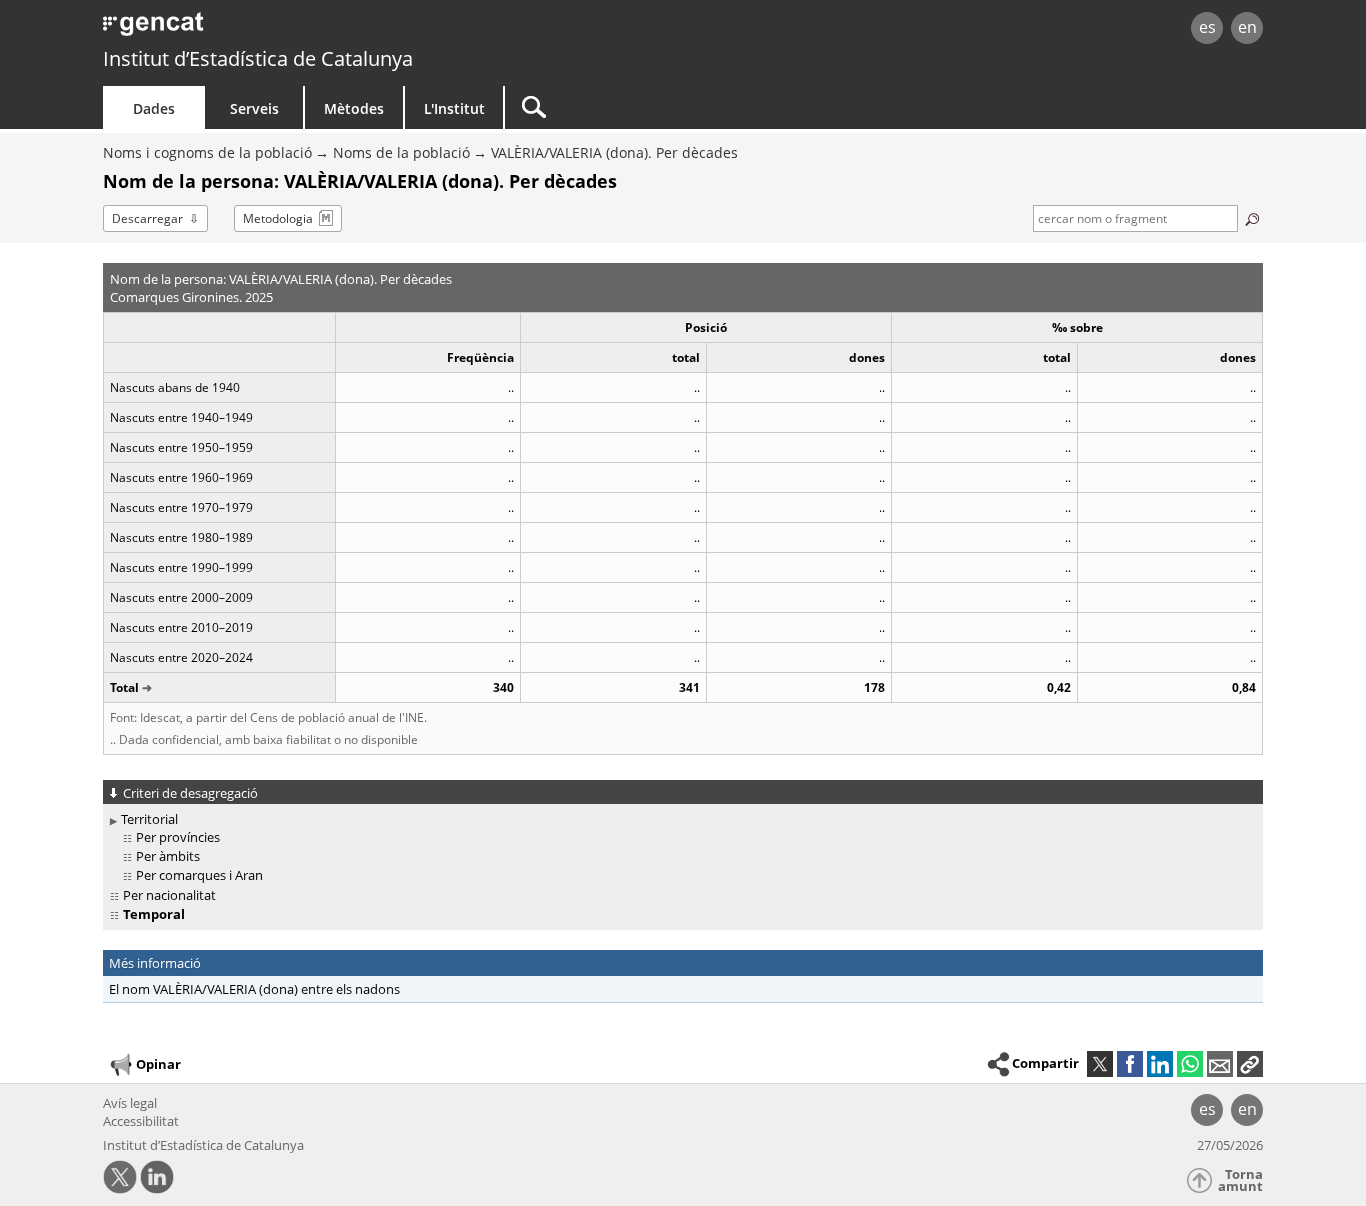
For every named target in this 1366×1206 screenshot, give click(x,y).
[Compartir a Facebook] (1130, 1064)
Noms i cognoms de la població (207, 152)
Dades (154, 108)
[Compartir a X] (1100, 1064)
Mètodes (354, 108)
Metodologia (278, 218)
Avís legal (130, 1103)
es (1207, 27)
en (1247, 27)
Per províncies (178, 837)
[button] (1250, 1064)
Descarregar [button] (147, 218)
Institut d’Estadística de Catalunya (258, 58)
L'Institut (454, 108)
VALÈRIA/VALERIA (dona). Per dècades (614, 152)
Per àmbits (168, 856)
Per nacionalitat (169, 895)
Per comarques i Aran (199, 875)
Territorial (149, 819)
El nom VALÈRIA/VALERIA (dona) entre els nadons (254, 989)
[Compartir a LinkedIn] (1160, 1064)
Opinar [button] (158, 1064)
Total (124, 687)
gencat (335, 29)
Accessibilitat (141, 1121)
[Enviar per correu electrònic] (1220, 1064)
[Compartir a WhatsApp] (1190, 1064)
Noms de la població (401, 152)
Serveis (254, 108)
